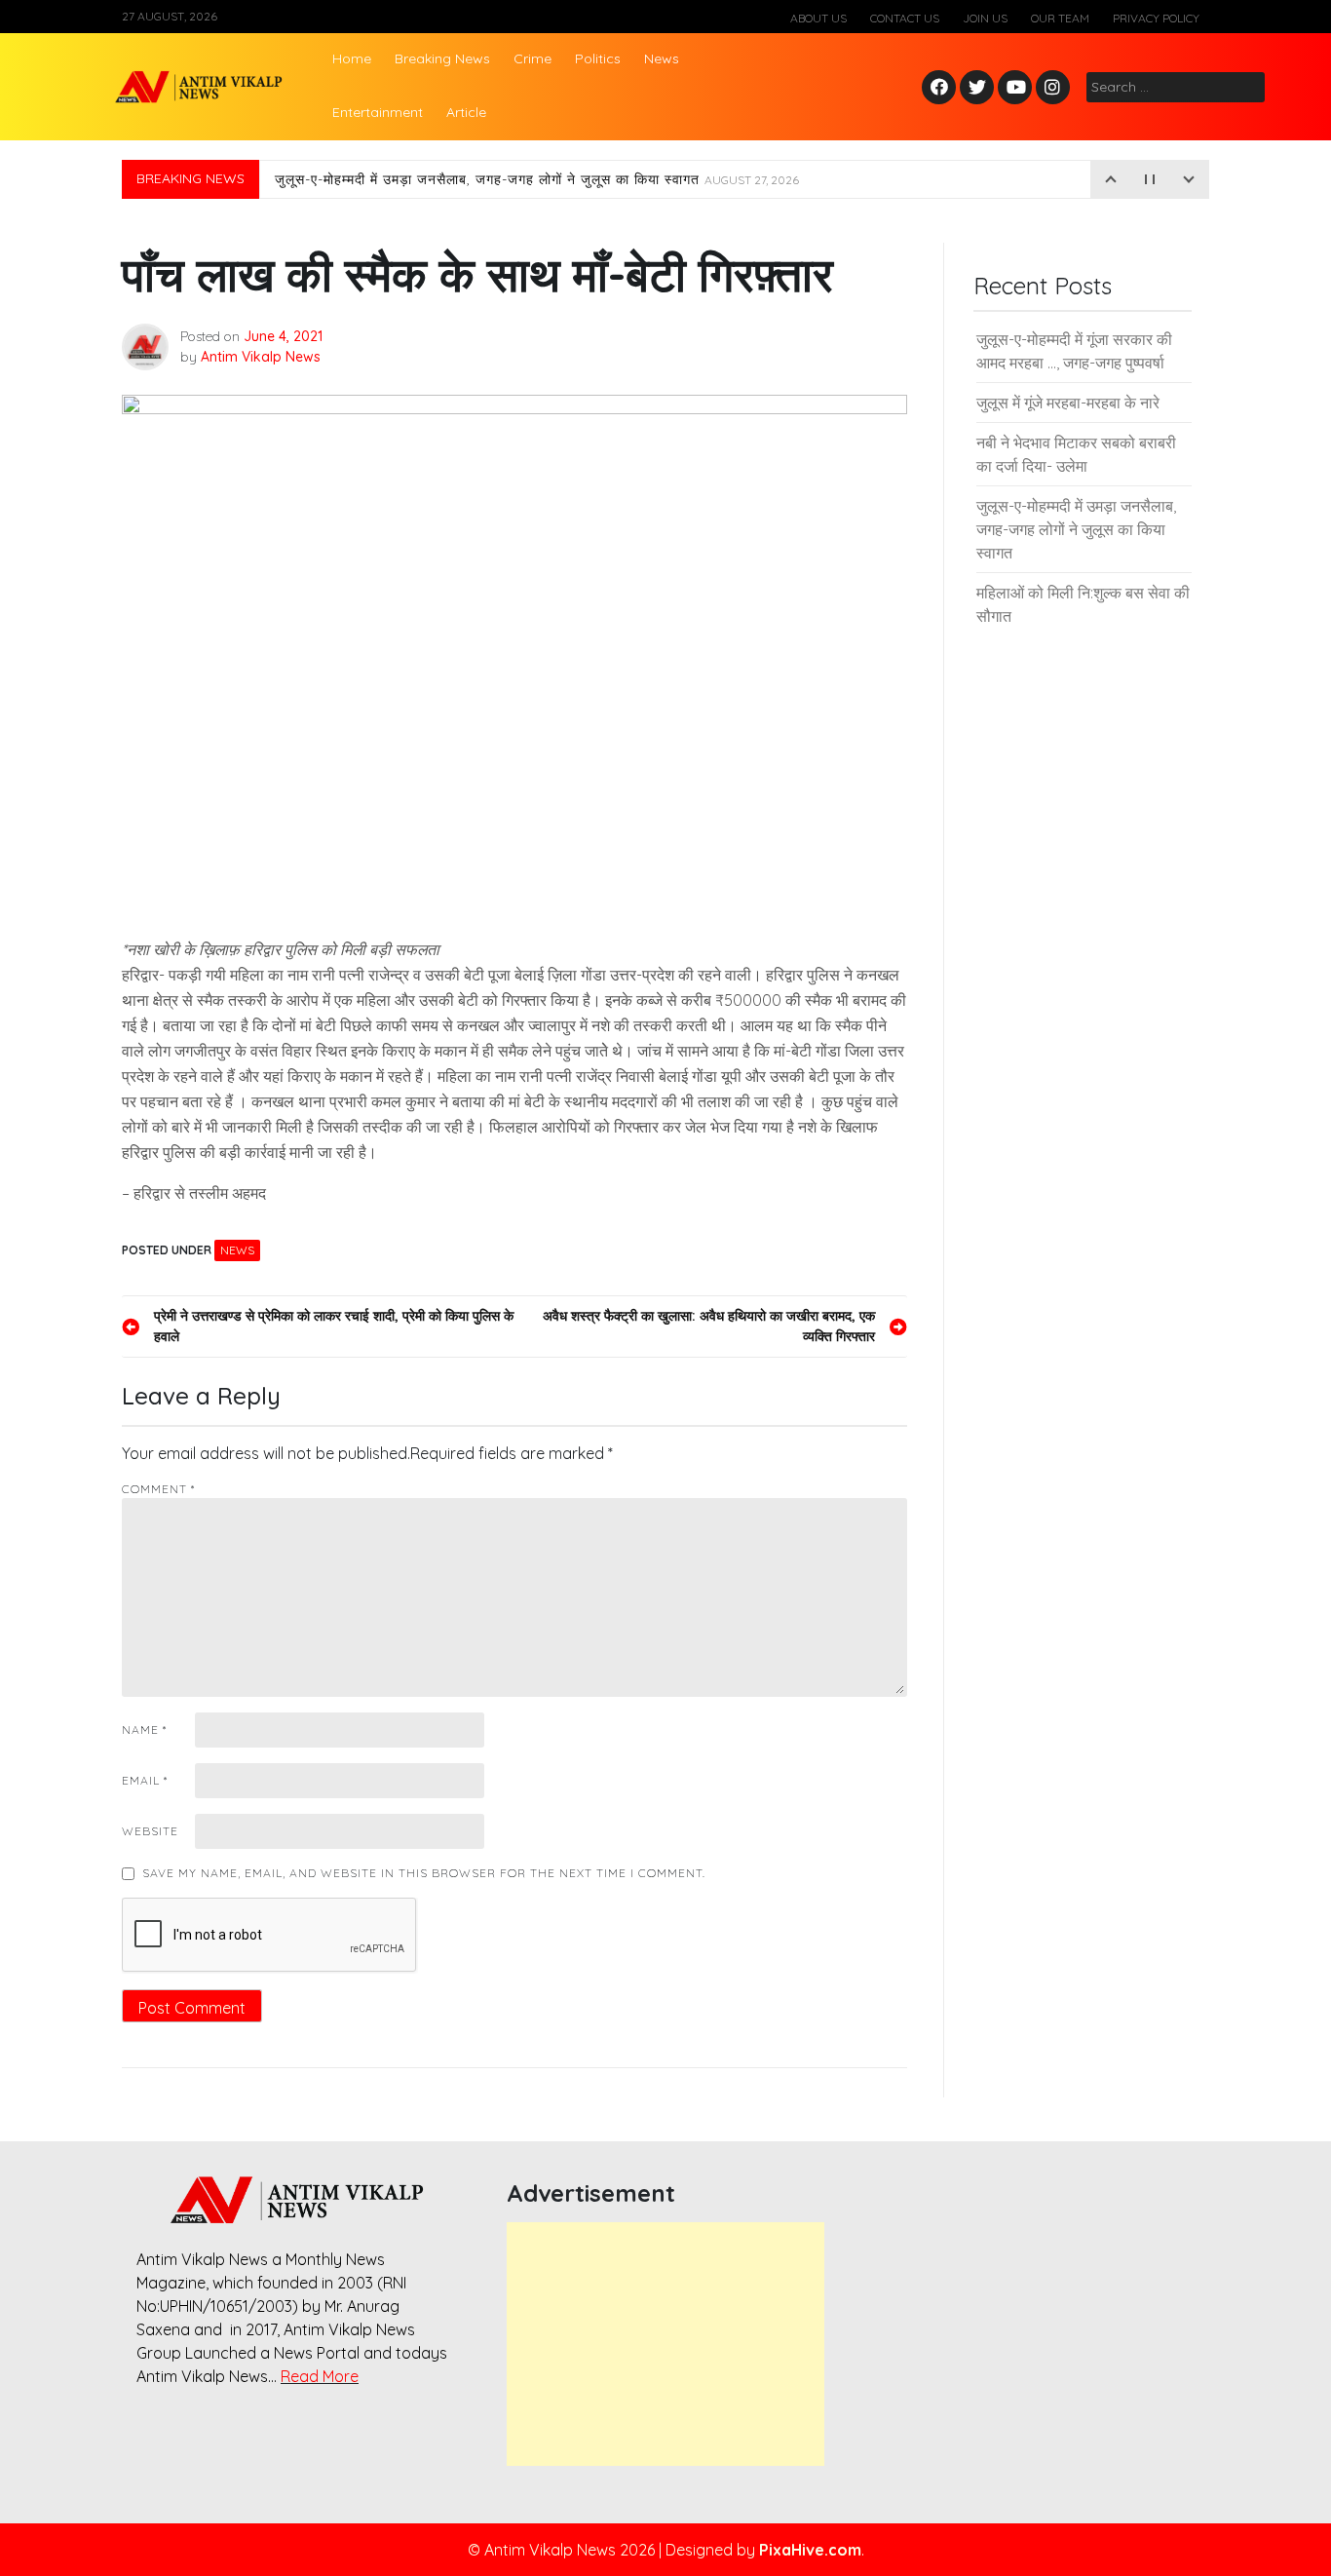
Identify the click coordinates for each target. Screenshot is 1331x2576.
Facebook (942, 88)
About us (818, 18)
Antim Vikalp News (261, 357)
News (662, 58)
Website (150, 1831)
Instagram (1057, 88)
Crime (532, 58)
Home (352, 58)
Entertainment (378, 112)
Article (466, 112)
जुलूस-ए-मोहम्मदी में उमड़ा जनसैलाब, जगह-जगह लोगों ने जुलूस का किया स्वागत (537, 179)
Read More (320, 2376)
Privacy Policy (1156, 18)
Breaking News (442, 58)
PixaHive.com (810, 2550)
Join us (985, 18)
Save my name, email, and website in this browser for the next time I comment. (424, 1873)
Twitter (977, 88)
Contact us (905, 18)
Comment (158, 1489)
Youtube (1016, 88)
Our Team (1060, 18)
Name (144, 1730)
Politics (598, 58)
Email (145, 1780)
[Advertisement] (665, 2344)
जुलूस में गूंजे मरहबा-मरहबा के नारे (1068, 403)
